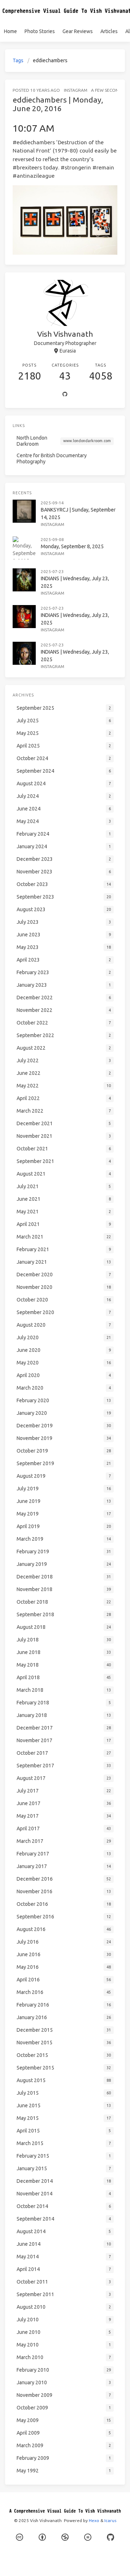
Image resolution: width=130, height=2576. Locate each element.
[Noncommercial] (65, 2537)
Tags (18, 60)
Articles (109, 31)
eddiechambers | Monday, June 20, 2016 (58, 104)
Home (10, 31)
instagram (76, 90)
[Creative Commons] (19, 2537)
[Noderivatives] (88, 2537)
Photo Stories (40, 31)
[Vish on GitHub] (110, 2537)
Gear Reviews (78, 31)
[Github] (65, 395)
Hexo (94, 2520)
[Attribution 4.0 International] (42, 2537)
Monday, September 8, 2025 (72, 546)
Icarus (110, 2520)
